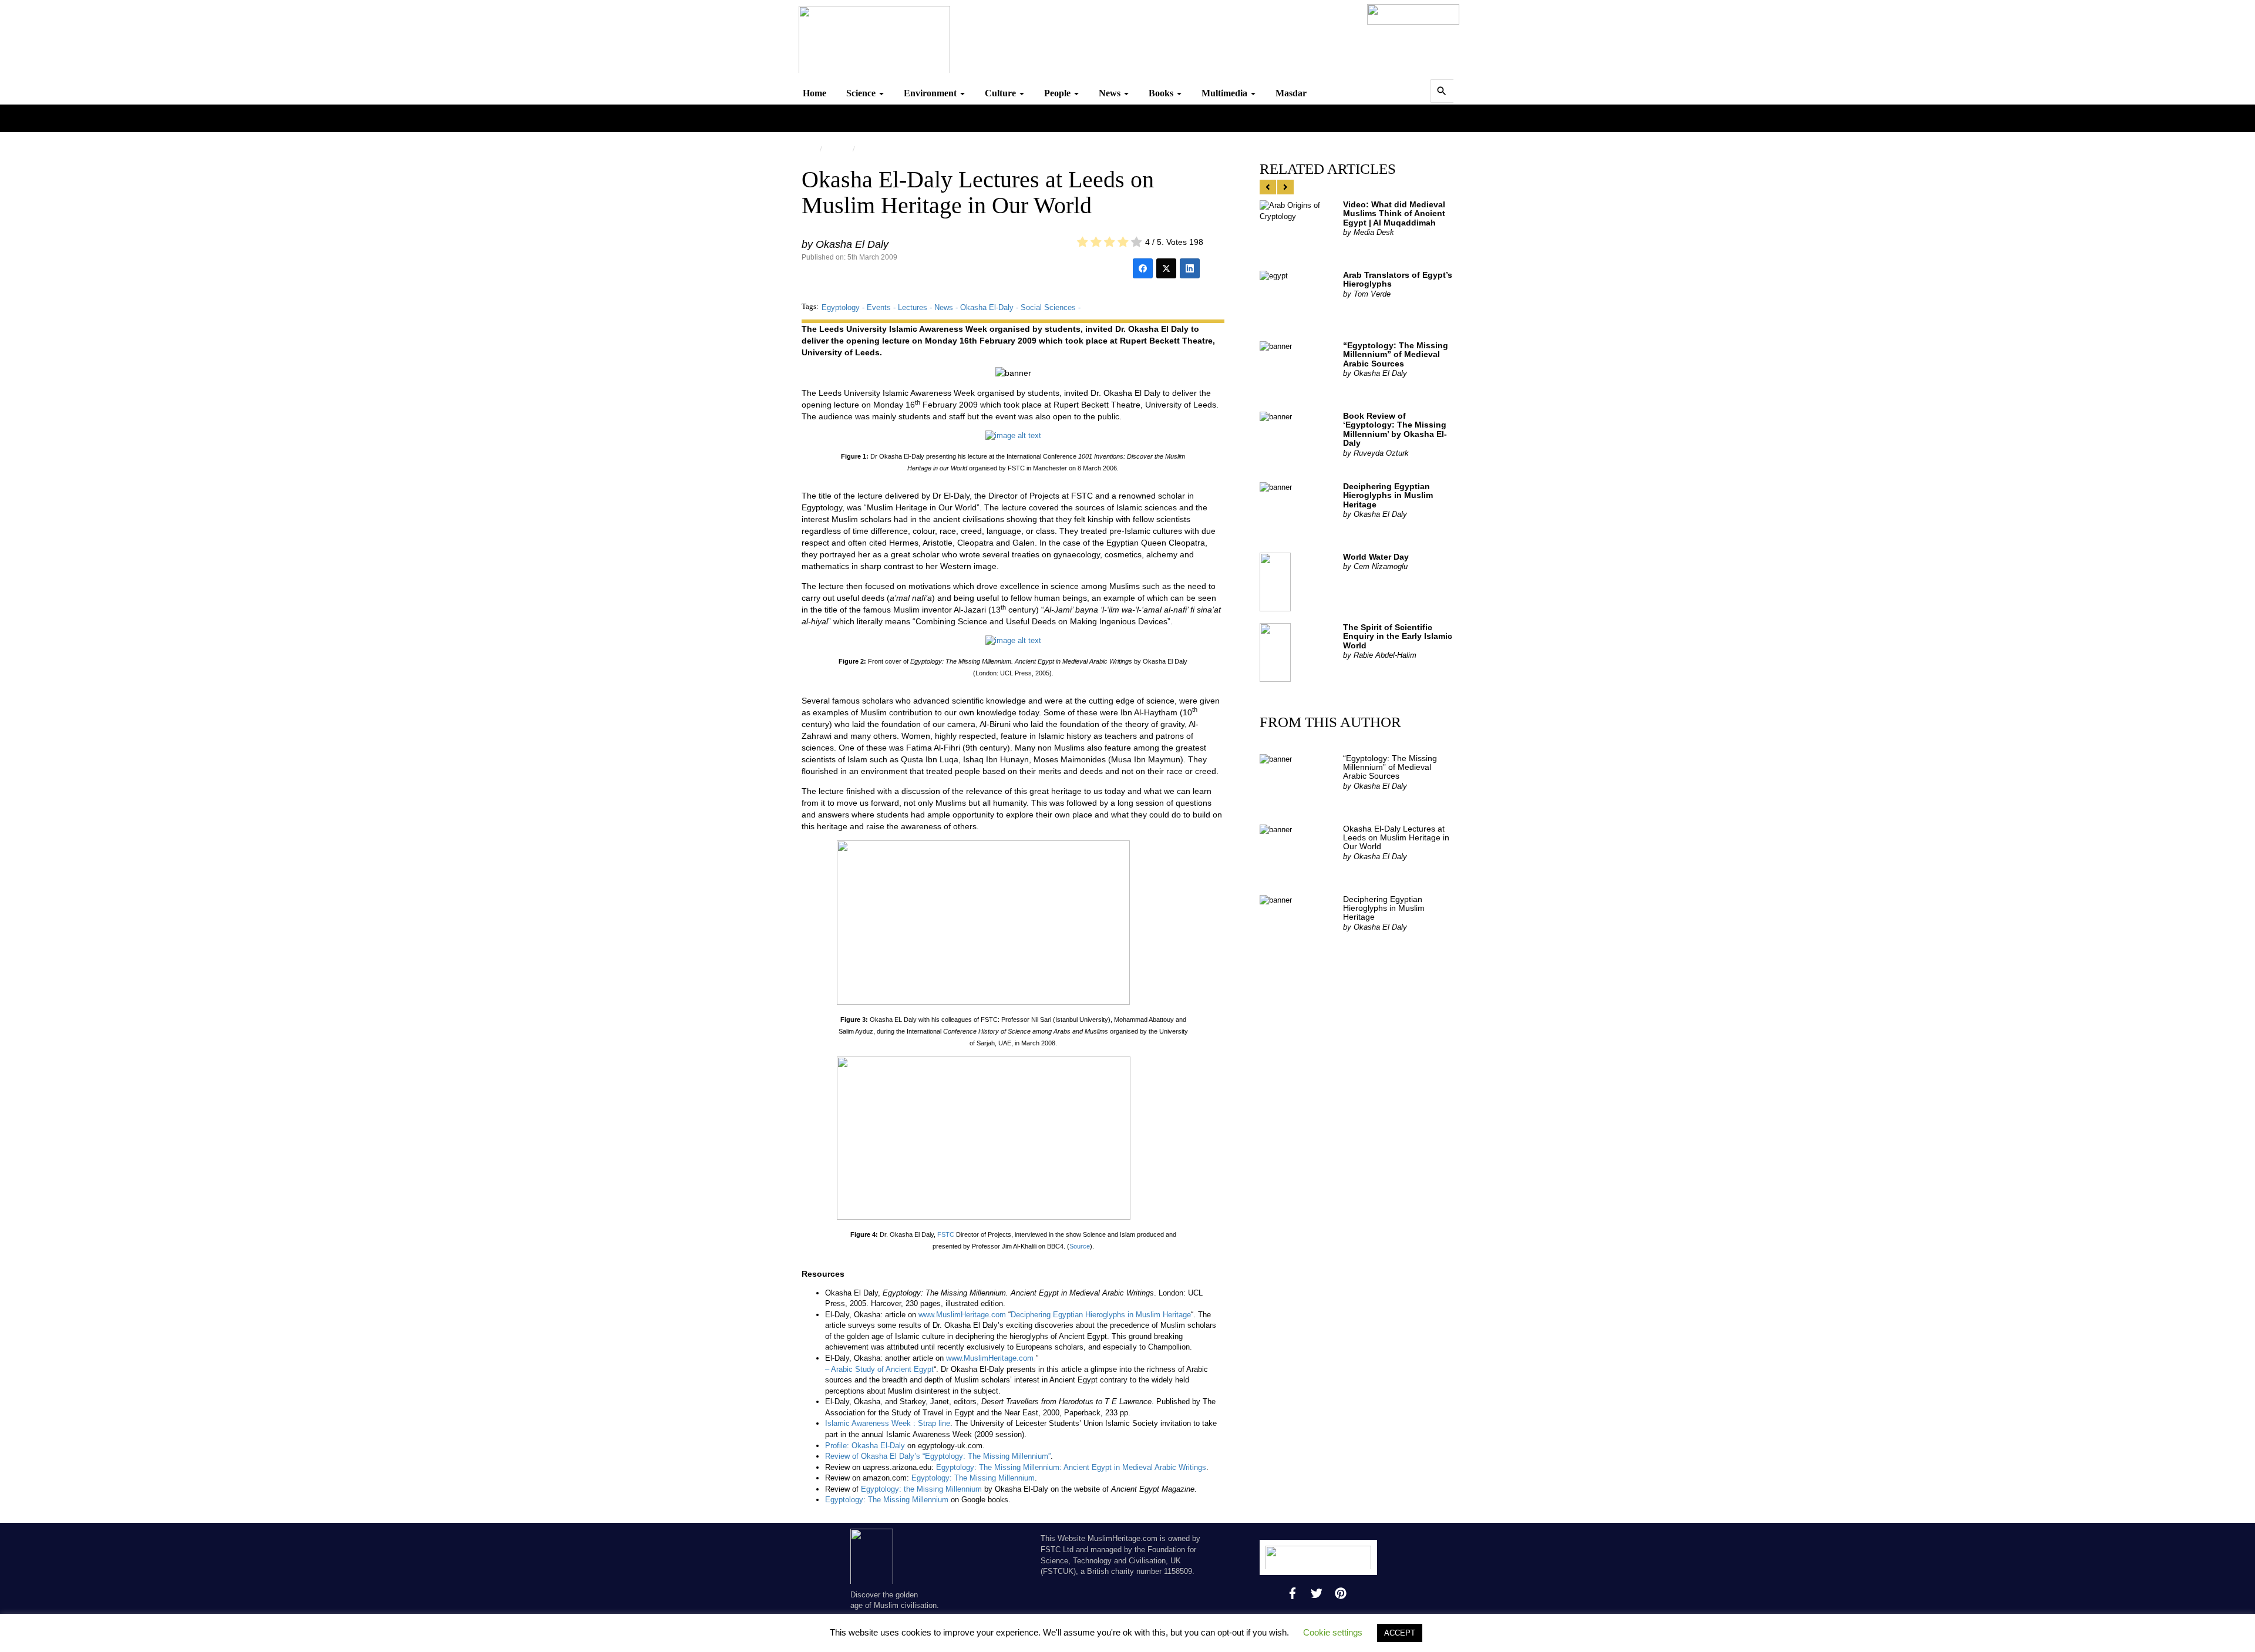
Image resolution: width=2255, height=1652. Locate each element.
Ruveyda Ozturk (1376, 453)
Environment (931, 93)
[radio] (1083, 243)
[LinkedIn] (1190, 268)
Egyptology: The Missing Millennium (973, 1478)
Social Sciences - (1051, 307)
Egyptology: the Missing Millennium (921, 1489)
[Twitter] (1166, 268)
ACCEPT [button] (1400, 1633)
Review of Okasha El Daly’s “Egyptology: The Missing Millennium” (938, 1456)
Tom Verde (1367, 294)
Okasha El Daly (845, 244)
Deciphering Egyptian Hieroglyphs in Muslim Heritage (1101, 1315)
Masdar (1291, 93)
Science (862, 93)
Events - (882, 307)
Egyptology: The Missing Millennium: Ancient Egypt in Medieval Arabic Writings (1071, 1467)
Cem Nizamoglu (1375, 566)
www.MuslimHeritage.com (962, 1315)
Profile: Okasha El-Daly (865, 1446)
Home (815, 93)
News (1111, 93)
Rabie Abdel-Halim (1380, 655)
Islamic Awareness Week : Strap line (888, 1423)
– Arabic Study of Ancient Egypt (879, 1369)
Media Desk (1369, 232)
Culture (1002, 93)
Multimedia (1226, 93)
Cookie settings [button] (1333, 1632)
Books (1162, 93)
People (1058, 93)
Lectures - (916, 307)
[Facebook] (1143, 268)
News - (947, 307)
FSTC (869, 149)
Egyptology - (844, 307)
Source (1080, 1246)
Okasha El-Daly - (990, 307)
